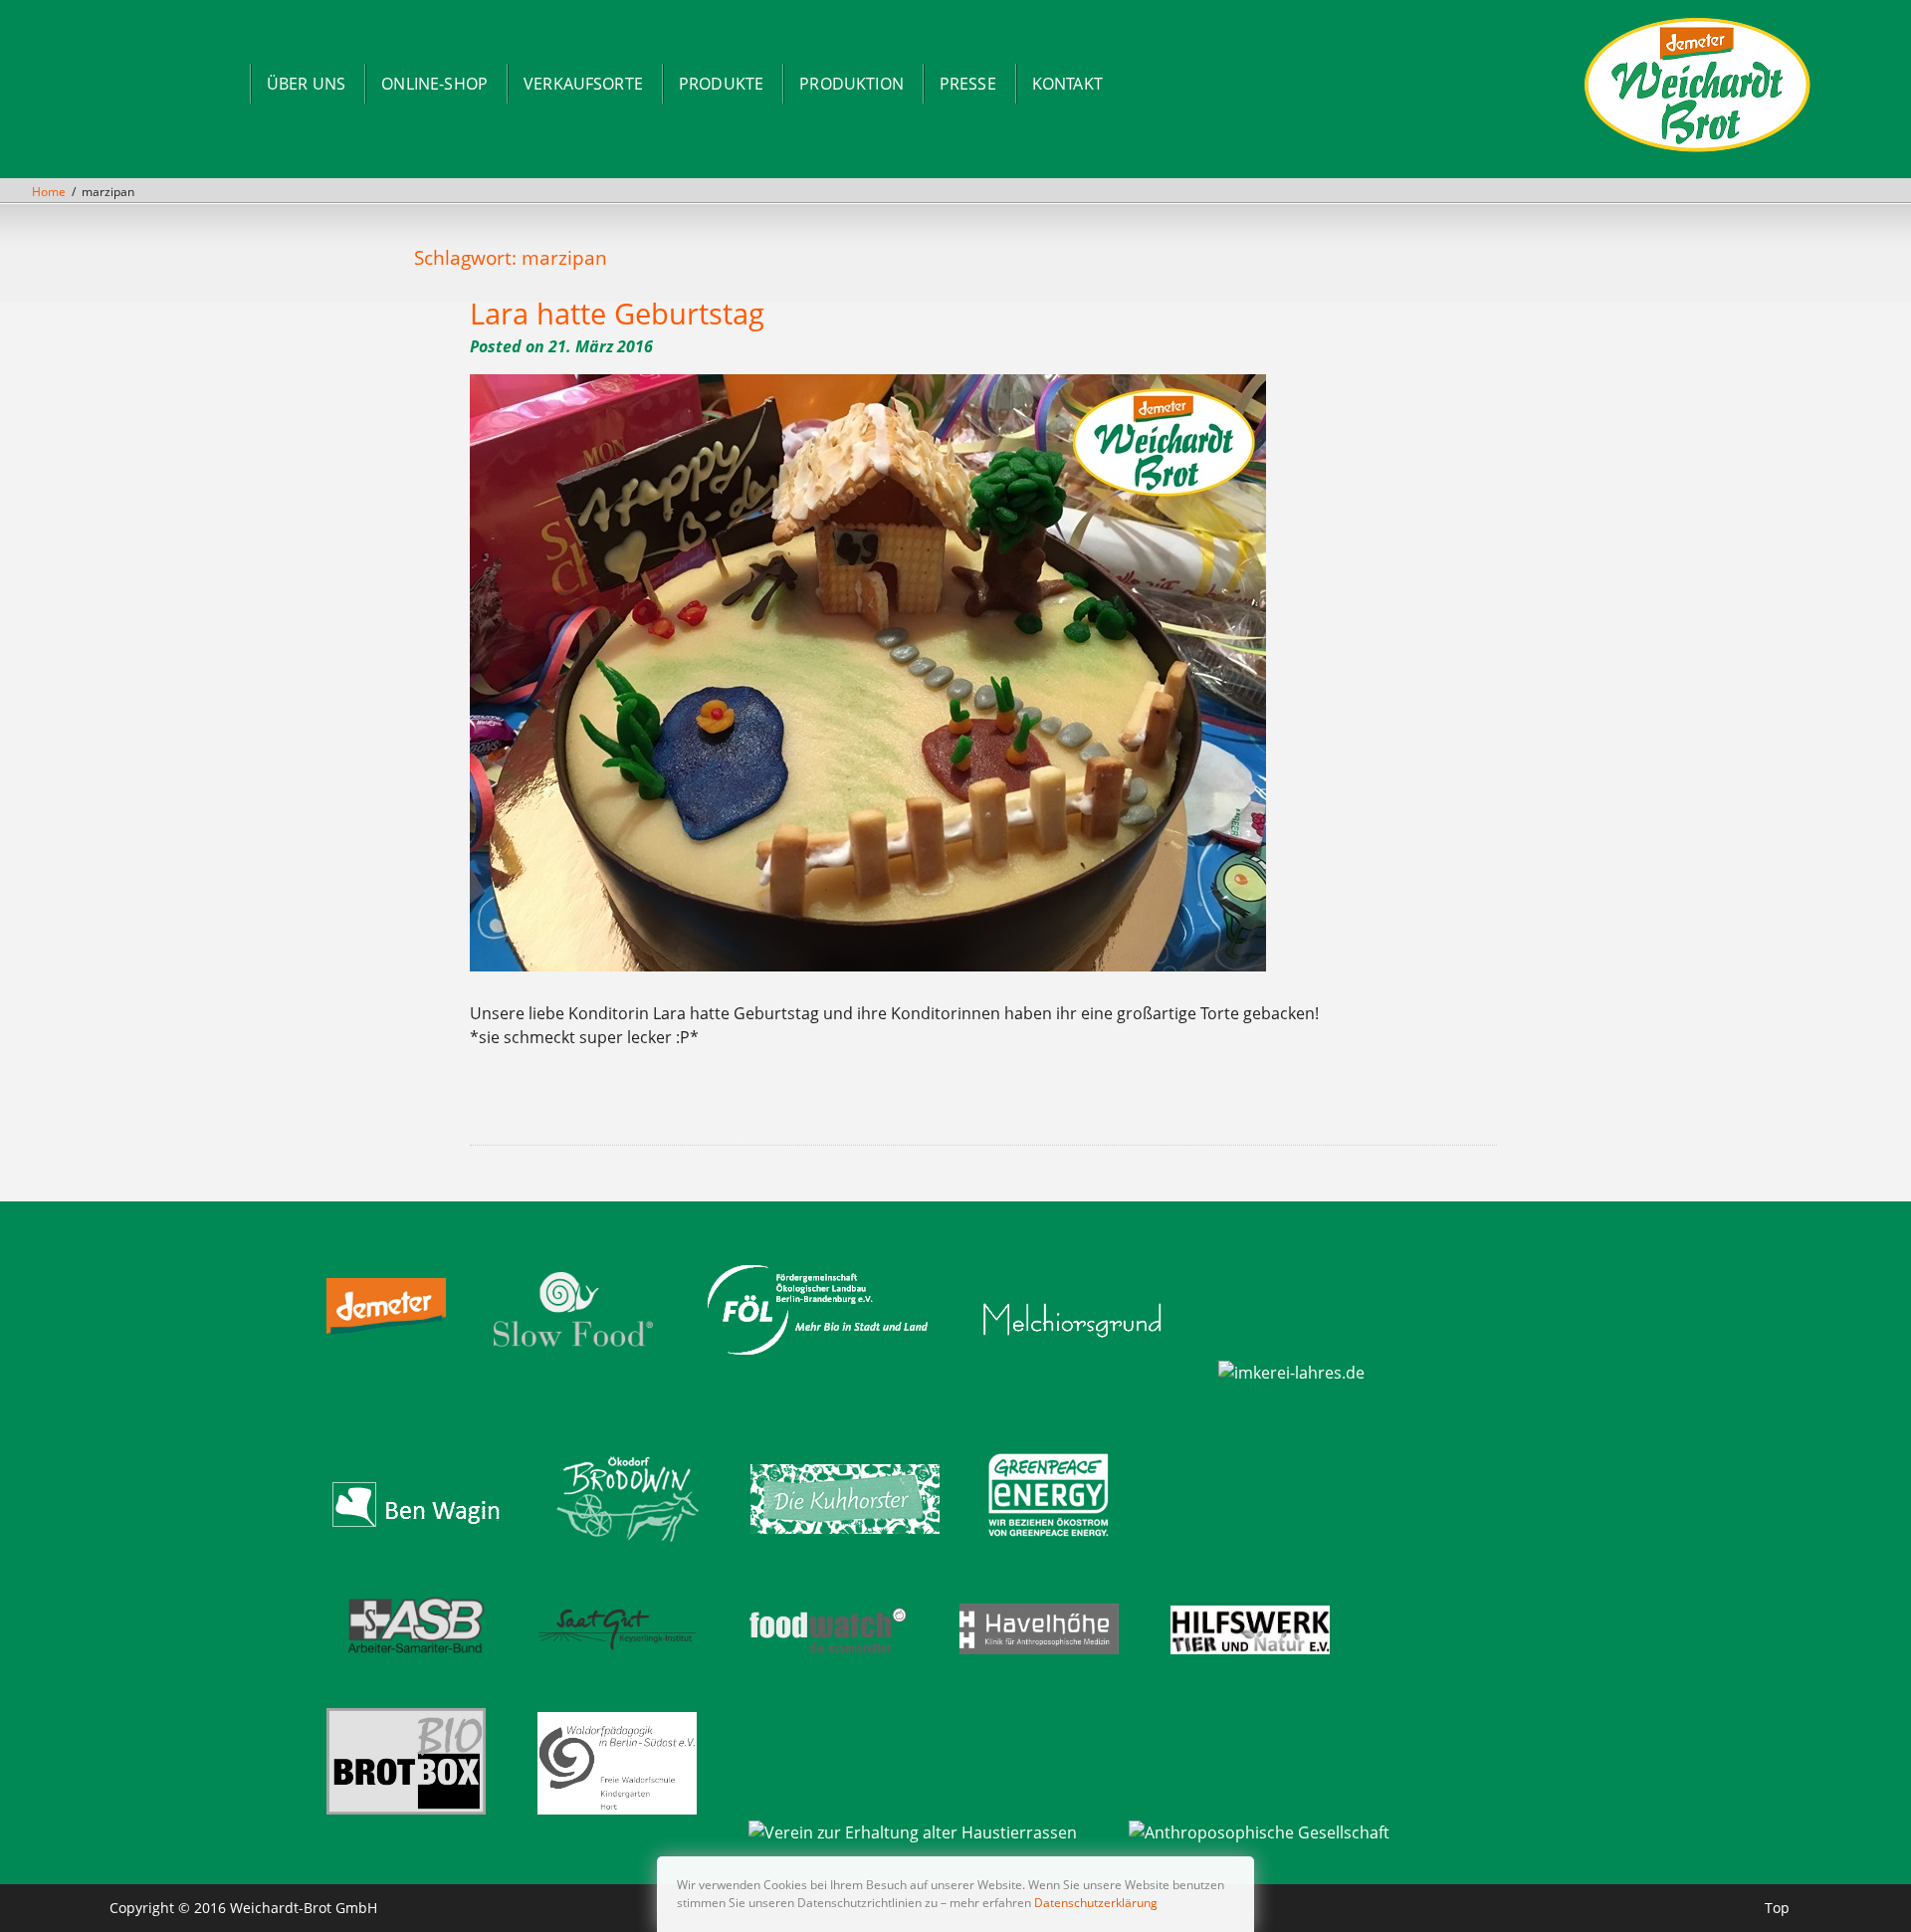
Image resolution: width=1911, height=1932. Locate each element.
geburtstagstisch (681, 1105)
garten (636, 1105)
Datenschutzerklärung (1096, 1903)
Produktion (851, 84)
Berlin (502, 1105)
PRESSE (968, 84)
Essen (621, 1105)
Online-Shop (434, 84)
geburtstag (654, 1105)
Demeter (557, 1105)
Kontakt (1067, 84)
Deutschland (580, 1105)
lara (702, 1105)
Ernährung (603, 1105)
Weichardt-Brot (838, 1105)
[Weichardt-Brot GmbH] (1698, 150)
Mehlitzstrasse (743, 1105)
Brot (516, 1105)
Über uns (306, 84)
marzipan (718, 1105)
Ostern (766, 1105)
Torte (795, 1105)
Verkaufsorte (583, 84)
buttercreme (534, 1105)
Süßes (781, 1105)
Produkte (721, 84)
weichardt (812, 1105)
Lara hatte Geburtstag (617, 313)
